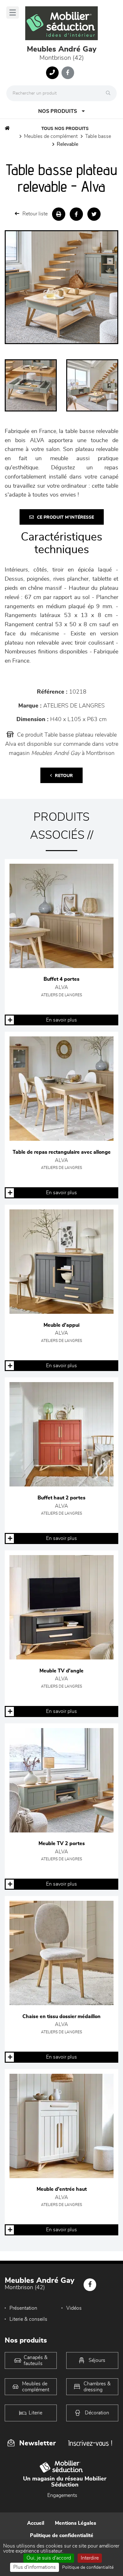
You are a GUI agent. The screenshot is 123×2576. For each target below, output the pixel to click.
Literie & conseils (28, 2319)
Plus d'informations (35, 2567)
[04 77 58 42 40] (52, 73)
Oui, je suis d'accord (49, 2558)
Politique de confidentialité (62, 2536)
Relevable (67, 144)
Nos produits (58, 111)
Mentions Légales (76, 2523)
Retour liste (35, 214)
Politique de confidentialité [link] (88, 2567)
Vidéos (74, 2308)
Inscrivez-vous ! (90, 2443)
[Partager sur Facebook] (76, 214)
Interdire (90, 2558)
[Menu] (13, 12)
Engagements (62, 2495)
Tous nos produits (65, 129)
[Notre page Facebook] (68, 73)
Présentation (23, 2308)
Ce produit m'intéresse (65, 517)
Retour (64, 776)
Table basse (98, 136)
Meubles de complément (51, 136)
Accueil (36, 2523)
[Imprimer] (59, 214)
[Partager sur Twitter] (94, 214)
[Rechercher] (110, 93)
